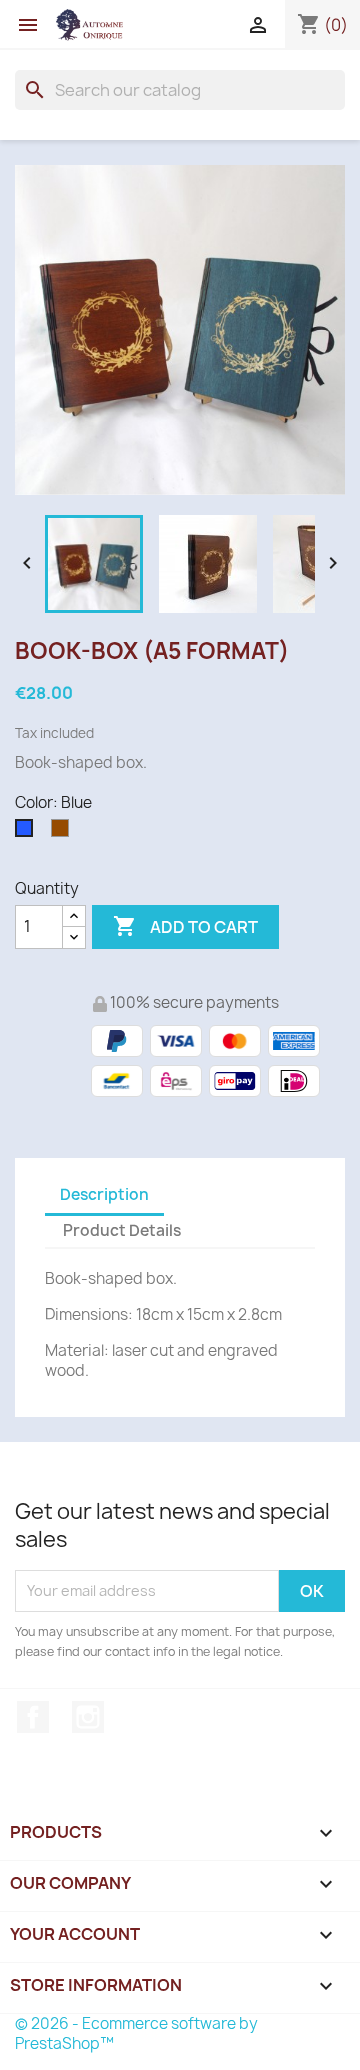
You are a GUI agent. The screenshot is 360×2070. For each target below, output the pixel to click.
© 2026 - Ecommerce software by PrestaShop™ (136, 2033)
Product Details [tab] (122, 1230)
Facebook (33, 1717)
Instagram (88, 1717)
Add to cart (185, 926)
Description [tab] (104, 1194)
